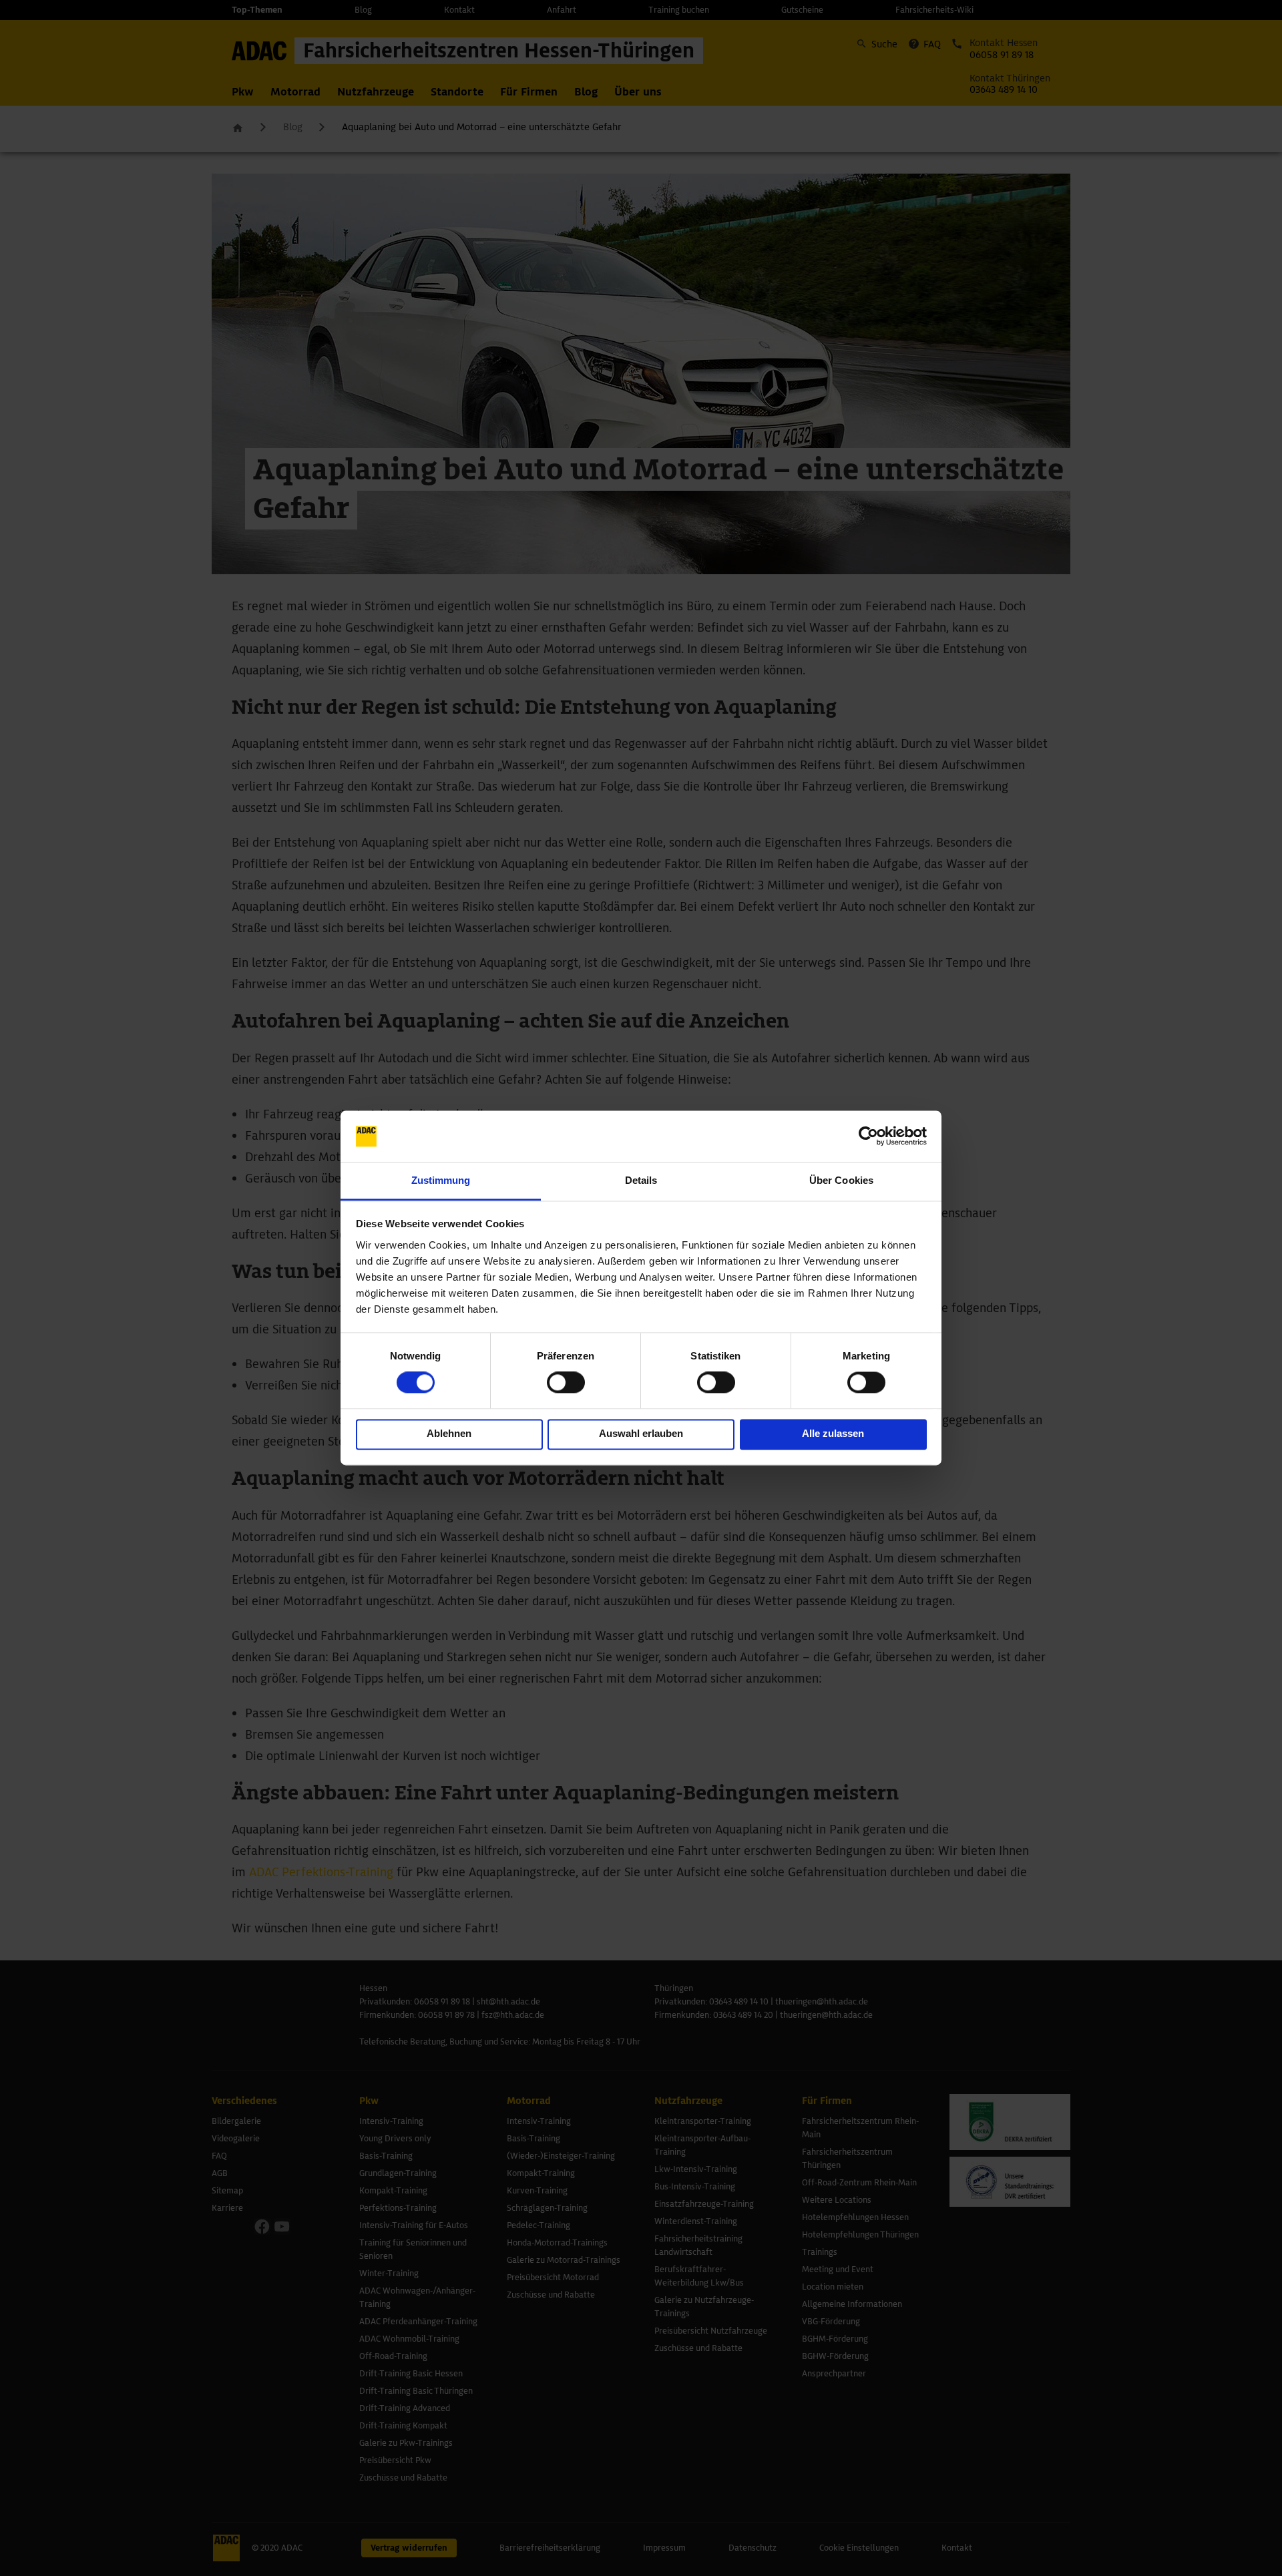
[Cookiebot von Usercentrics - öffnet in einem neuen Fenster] (868, 1136)
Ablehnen (449, 1433)
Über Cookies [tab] (841, 1180)
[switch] (566, 1383)
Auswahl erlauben (641, 1433)
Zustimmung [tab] (441, 1180)
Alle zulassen (833, 1433)
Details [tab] (641, 1180)
